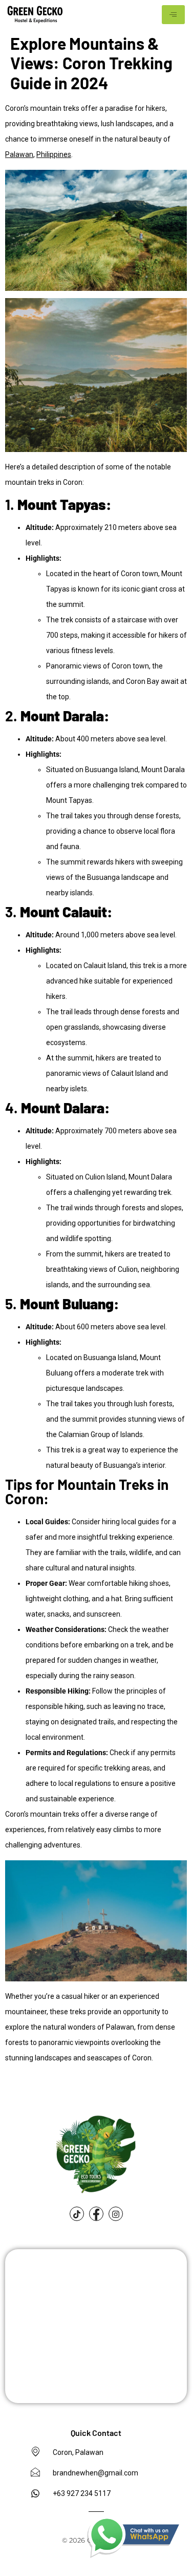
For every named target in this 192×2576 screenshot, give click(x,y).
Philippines (54, 154)
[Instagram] (116, 2214)
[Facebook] (96, 2214)
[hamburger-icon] (173, 15)
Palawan (19, 154)
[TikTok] (77, 2214)
